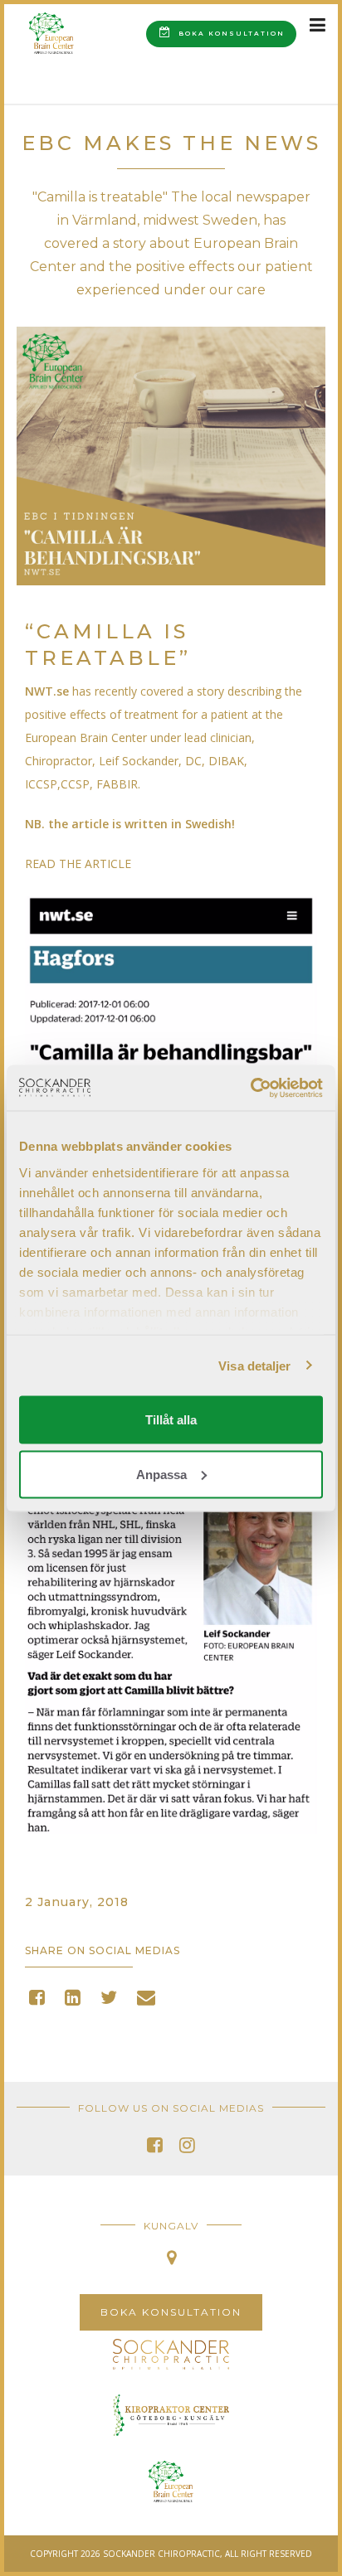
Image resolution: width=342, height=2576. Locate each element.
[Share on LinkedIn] (73, 2000)
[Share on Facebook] (37, 2000)
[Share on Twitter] (109, 2000)
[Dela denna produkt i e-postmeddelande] (146, 2000)
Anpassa (161, 1474)
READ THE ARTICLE (78, 864)
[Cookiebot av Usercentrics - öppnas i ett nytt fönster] (250, 1088)
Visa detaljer (254, 1365)
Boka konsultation (230, 34)
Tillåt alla (171, 1420)
